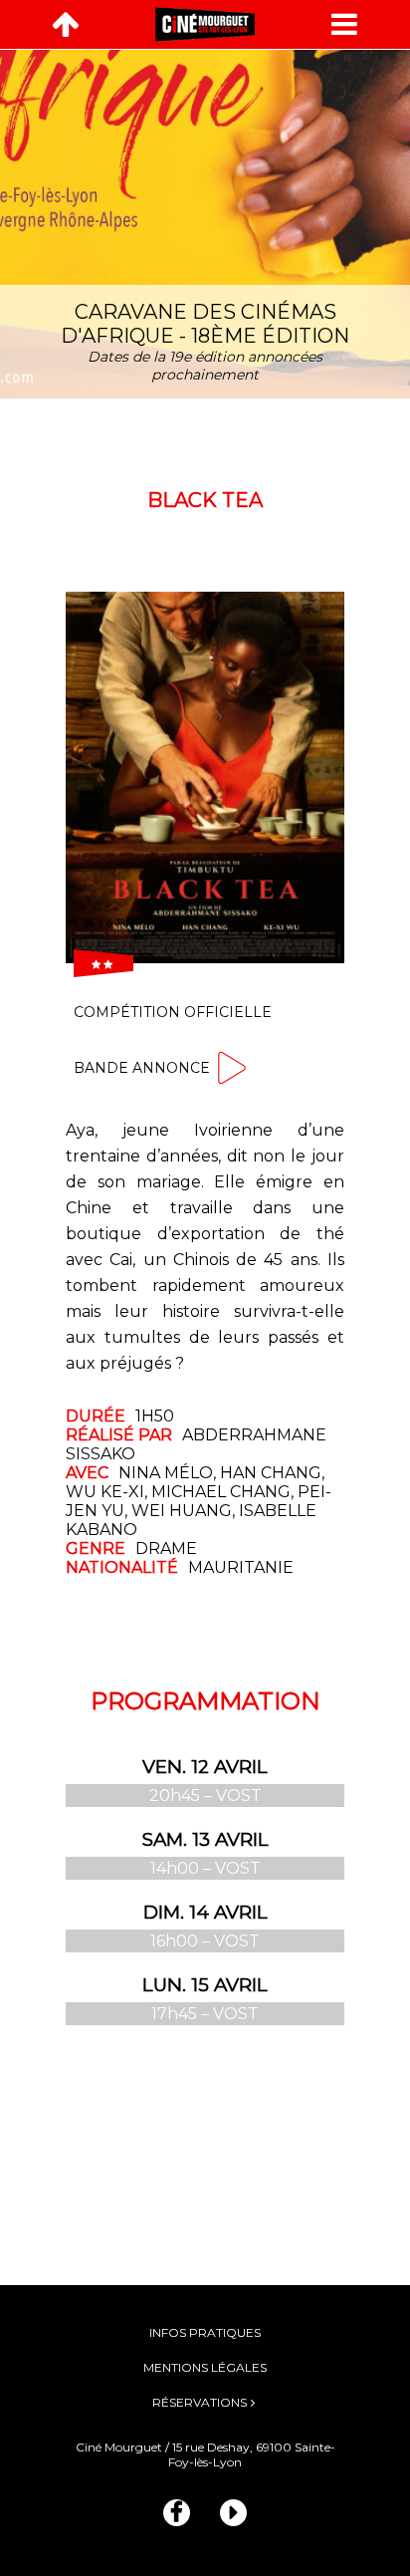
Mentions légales (205, 2367)
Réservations (200, 2402)
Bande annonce (142, 1068)
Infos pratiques (205, 2332)
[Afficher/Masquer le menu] (344, 24)
